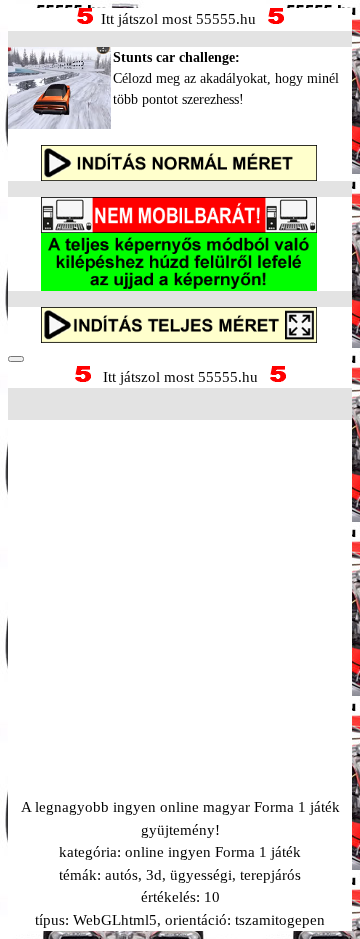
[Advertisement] (180, 584)
